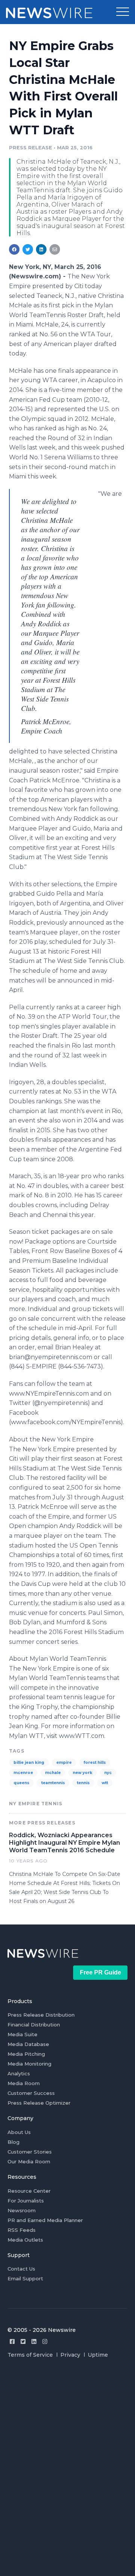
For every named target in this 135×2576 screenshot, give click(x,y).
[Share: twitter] (28, 249)
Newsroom (22, 2210)
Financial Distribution (34, 2025)
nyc (108, 1773)
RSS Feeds (22, 2230)
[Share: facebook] (14, 249)
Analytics (19, 2073)
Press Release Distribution (41, 2015)
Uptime (98, 2355)
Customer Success (31, 2093)
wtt (105, 1783)
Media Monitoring (29, 2064)
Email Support (25, 2278)
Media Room (24, 2083)
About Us (19, 2132)
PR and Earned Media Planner (45, 2220)
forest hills (95, 1763)
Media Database (28, 2044)
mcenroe (23, 1773)
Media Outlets (25, 2240)
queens (21, 1783)
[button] (123, 12)
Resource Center (29, 2191)
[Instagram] (45, 2341)
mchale (53, 1773)
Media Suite (22, 2034)
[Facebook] (12, 2341)
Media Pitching (26, 2054)
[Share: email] (55, 249)
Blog (13, 2142)
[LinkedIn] (34, 2341)
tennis (83, 1783)
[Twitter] (23, 2341)
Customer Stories (30, 2152)
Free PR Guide (100, 1972)
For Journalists (26, 2201)
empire (64, 1763)
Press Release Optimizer (39, 2103)
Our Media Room (29, 2161)
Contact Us (21, 2269)
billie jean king (29, 1763)
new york (82, 1773)
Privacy (70, 2355)
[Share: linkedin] (41, 249)
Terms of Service (30, 2355)
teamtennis (53, 1783)
